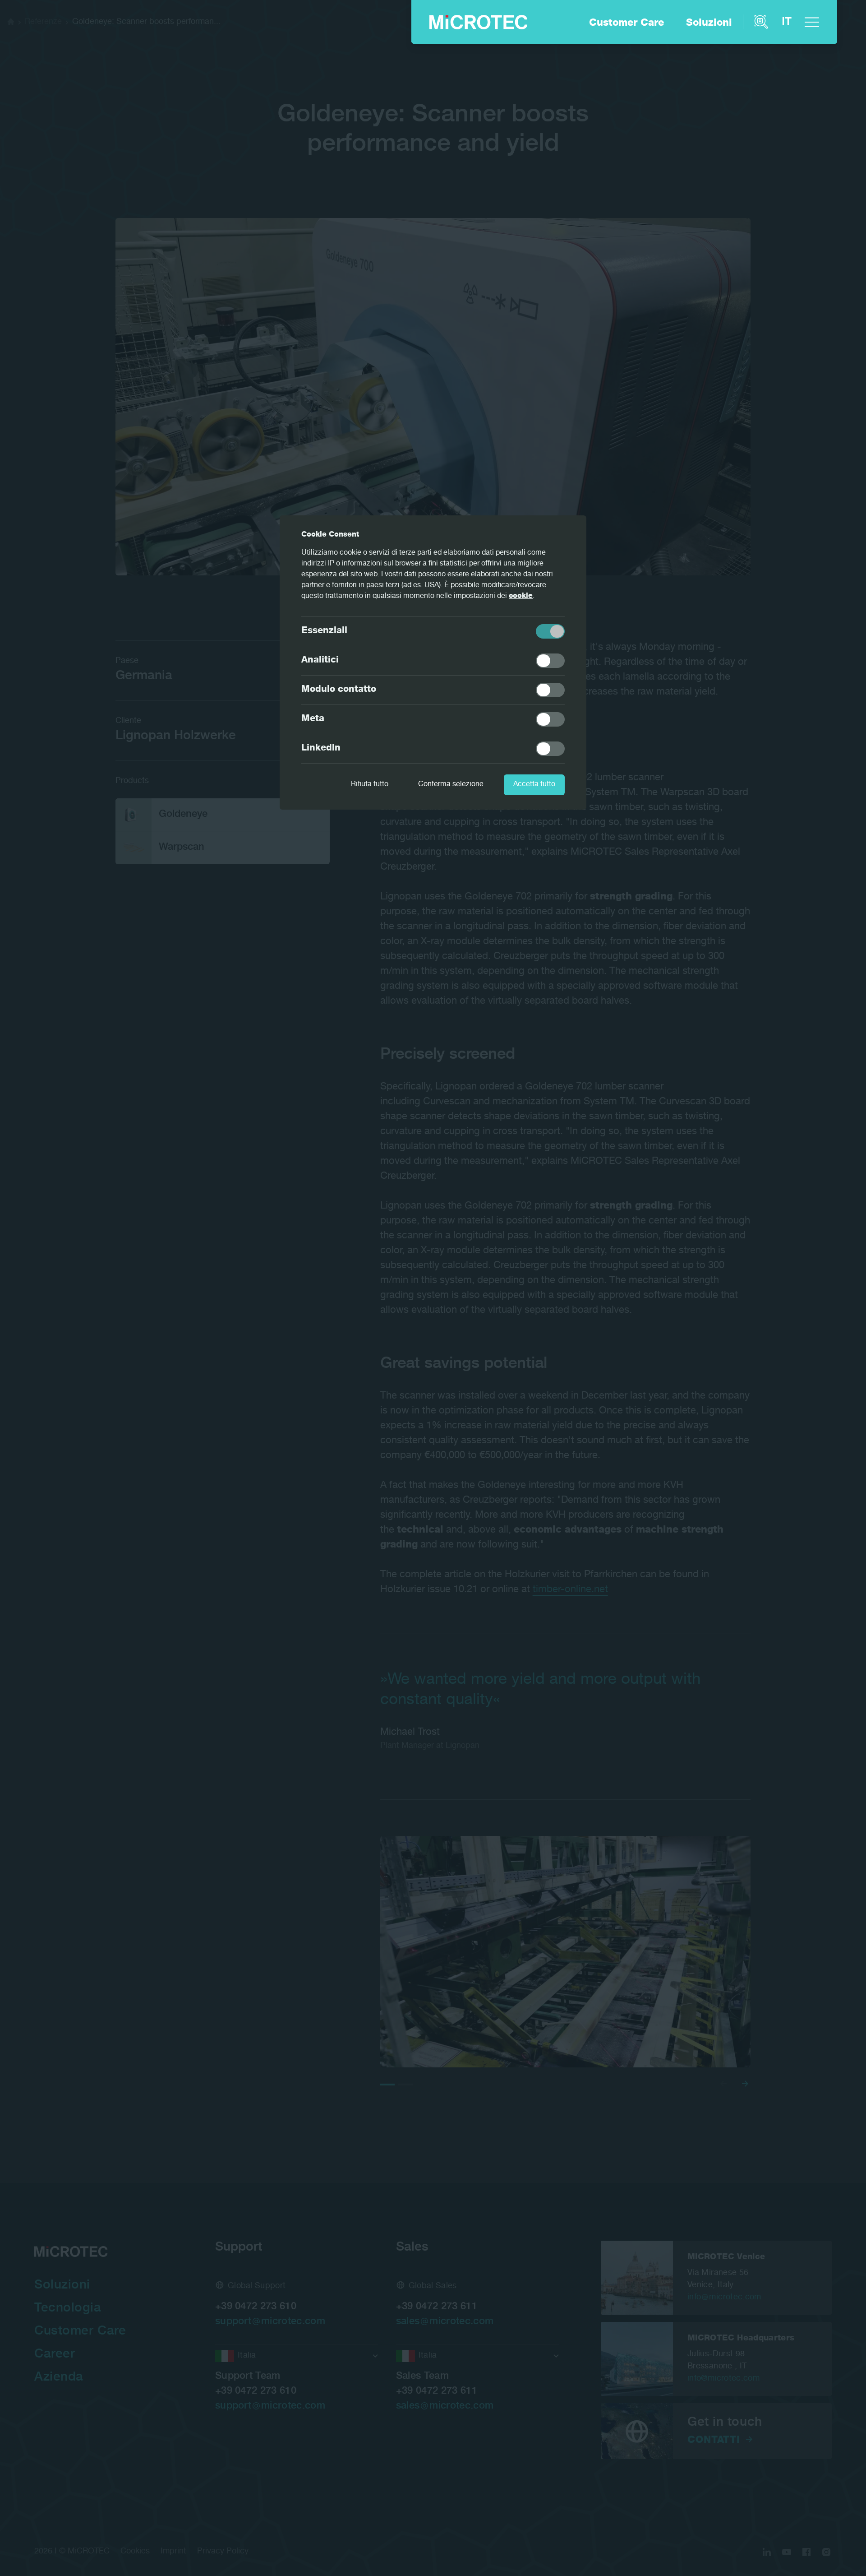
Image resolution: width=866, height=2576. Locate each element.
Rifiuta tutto (370, 785)
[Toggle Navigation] (812, 22)
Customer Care (626, 23)
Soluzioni (709, 23)
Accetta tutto (534, 785)
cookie (521, 597)
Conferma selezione (451, 785)
